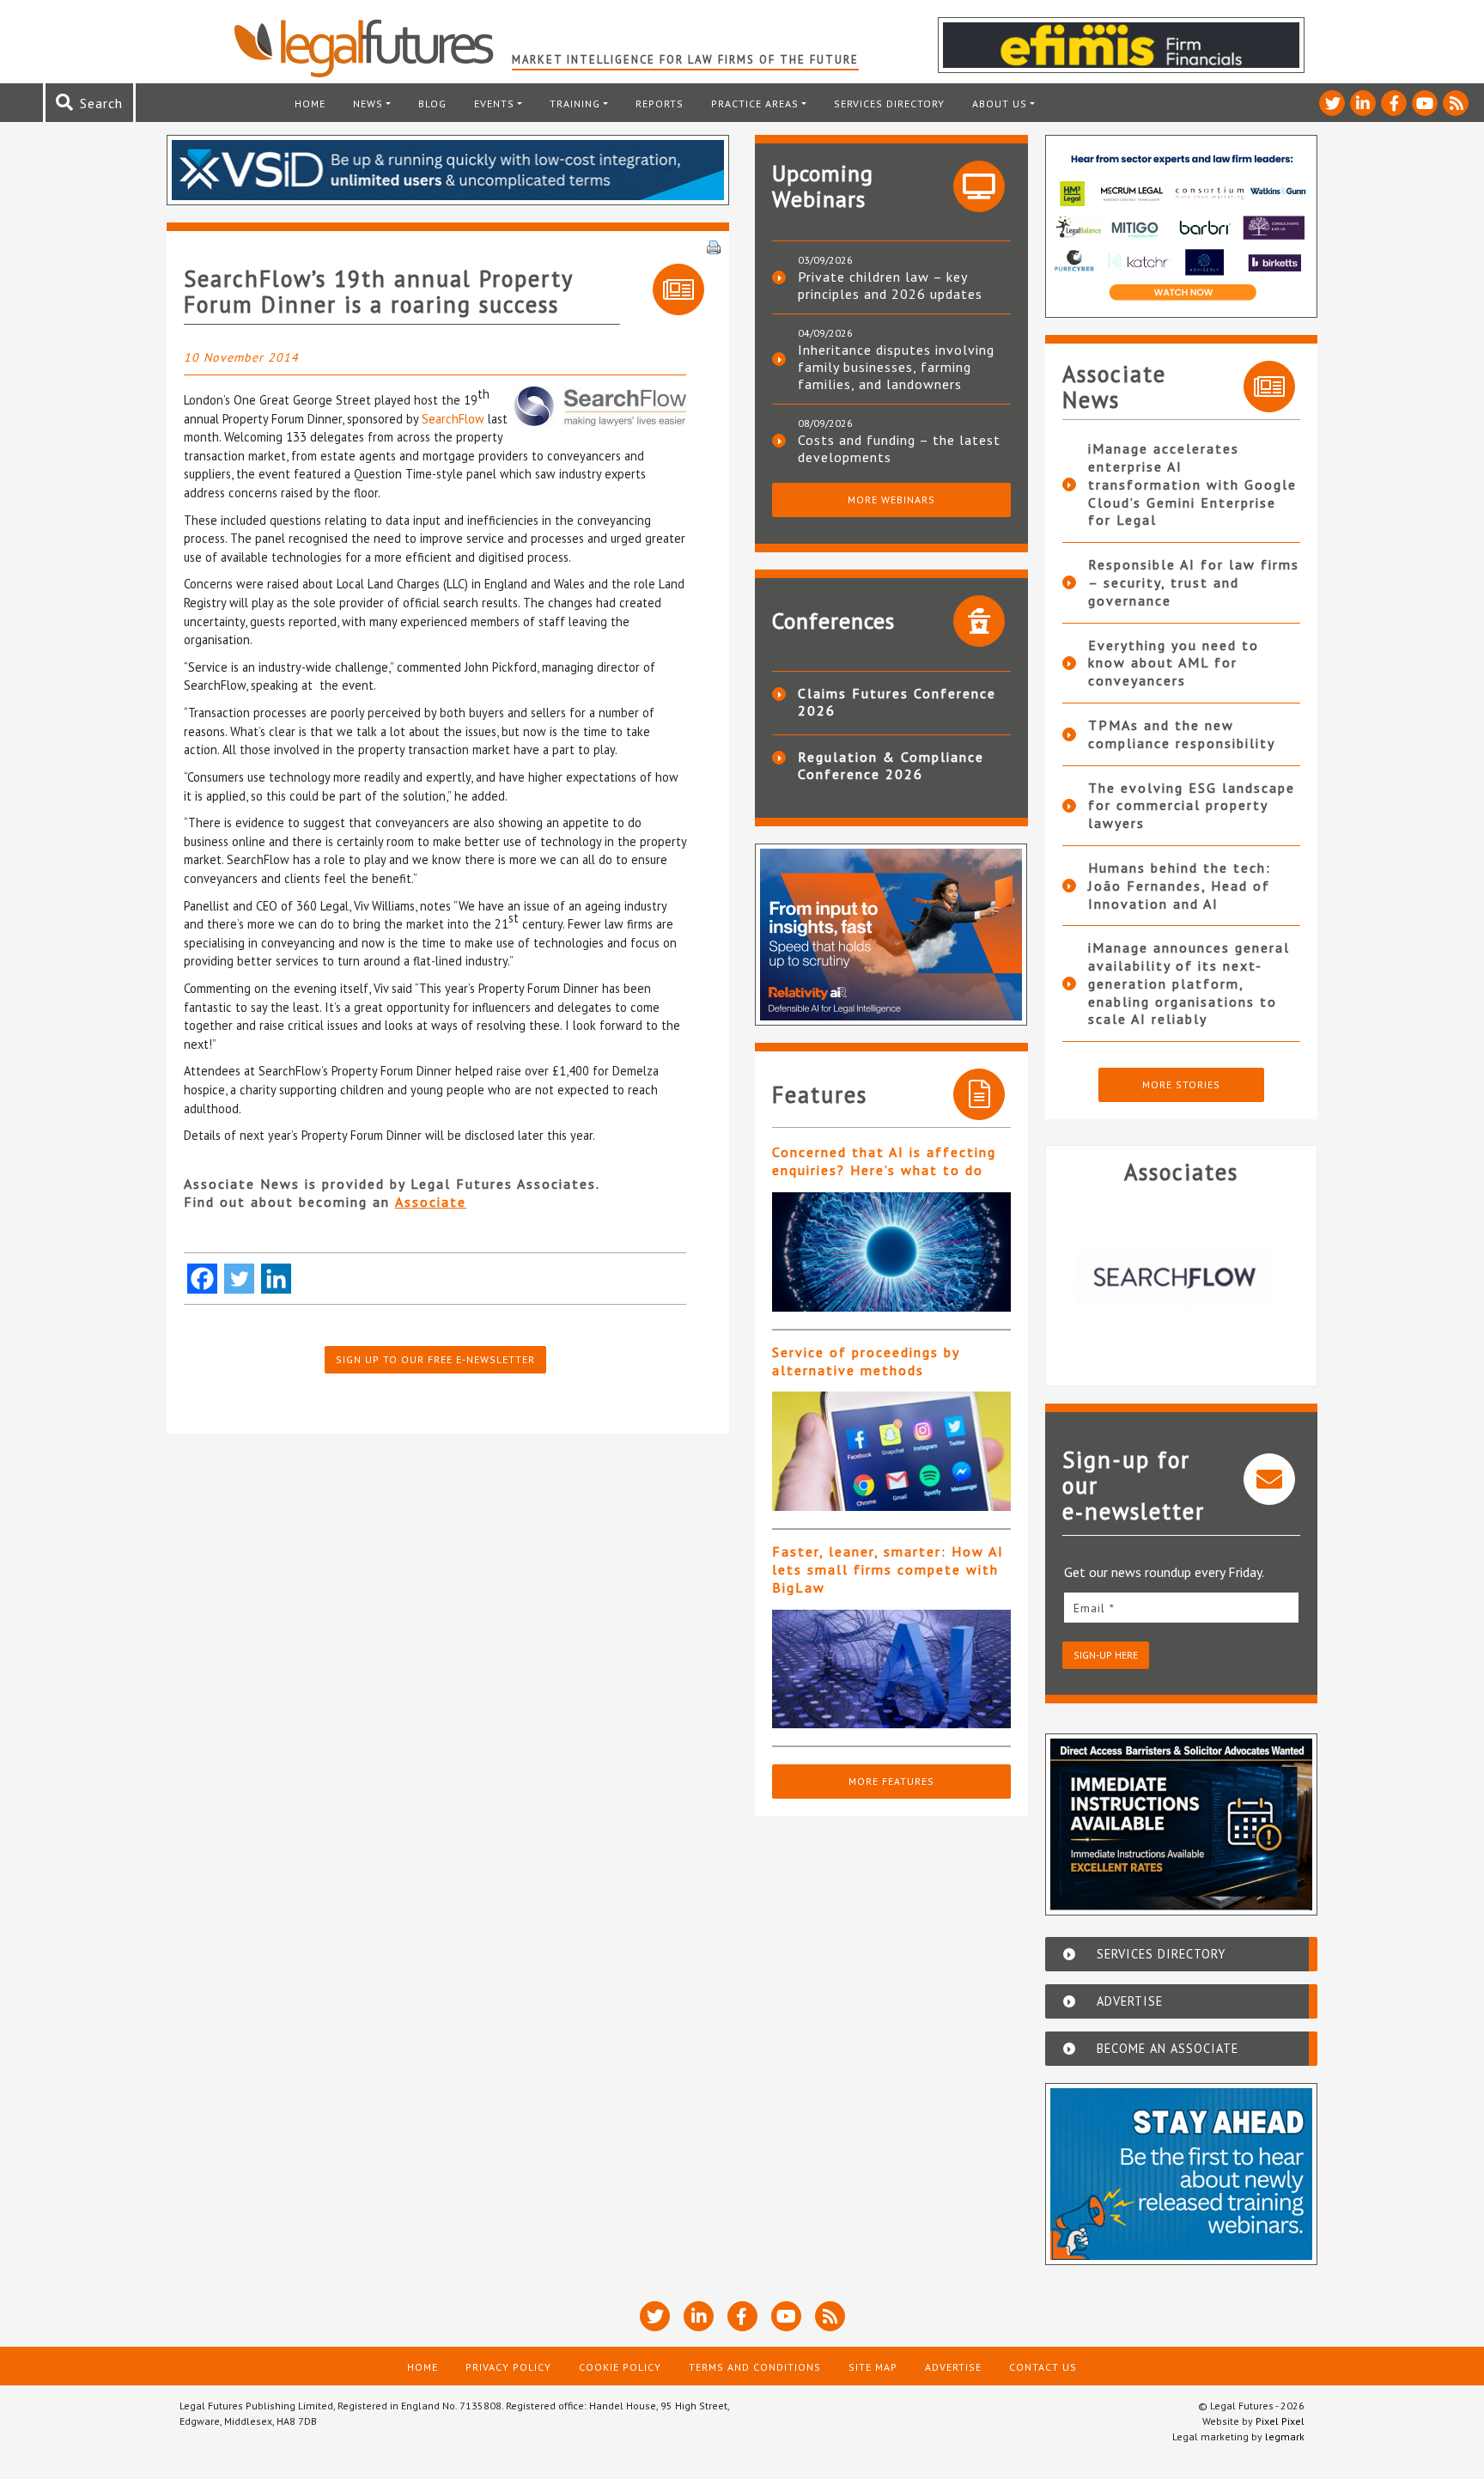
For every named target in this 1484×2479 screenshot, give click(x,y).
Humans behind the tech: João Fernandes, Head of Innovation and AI (1180, 886)
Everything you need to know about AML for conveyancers (1174, 663)
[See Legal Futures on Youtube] (1425, 103)
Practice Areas (755, 104)
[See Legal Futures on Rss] (1456, 103)
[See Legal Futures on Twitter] (1332, 103)
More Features (891, 1781)
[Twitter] (239, 1279)
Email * (1094, 1608)
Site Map (873, 2367)
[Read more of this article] (891, 1252)
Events (494, 104)
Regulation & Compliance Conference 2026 (891, 765)
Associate (431, 1202)
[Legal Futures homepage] (372, 48)
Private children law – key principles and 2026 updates (890, 285)
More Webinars (891, 499)
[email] (1182, 1608)
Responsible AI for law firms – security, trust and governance (1194, 582)
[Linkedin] (276, 1279)
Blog (432, 104)
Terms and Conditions (755, 2367)
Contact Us (1043, 2367)
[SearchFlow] (1182, 1278)
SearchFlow (453, 419)
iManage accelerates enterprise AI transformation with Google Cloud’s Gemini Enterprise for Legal (1192, 484)
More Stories (1181, 1084)
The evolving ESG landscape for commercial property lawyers (1192, 806)
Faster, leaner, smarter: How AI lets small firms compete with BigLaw (888, 1569)
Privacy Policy (508, 2367)
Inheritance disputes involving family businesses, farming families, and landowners (896, 367)
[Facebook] (202, 1279)
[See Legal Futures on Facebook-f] (1394, 103)
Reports (660, 104)
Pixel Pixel (1280, 2421)
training (575, 104)
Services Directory (889, 104)
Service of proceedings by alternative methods (866, 1361)
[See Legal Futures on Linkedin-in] (1363, 103)
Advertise (953, 2367)
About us (1000, 104)
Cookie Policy (620, 2367)
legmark (1285, 2436)
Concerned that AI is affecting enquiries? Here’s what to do (884, 1161)
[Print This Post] (714, 246)
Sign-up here (1106, 1655)
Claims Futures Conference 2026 (897, 702)
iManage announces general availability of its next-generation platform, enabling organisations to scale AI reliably (1189, 983)
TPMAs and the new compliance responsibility (1182, 734)
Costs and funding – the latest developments (899, 448)
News (368, 104)
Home (310, 104)
